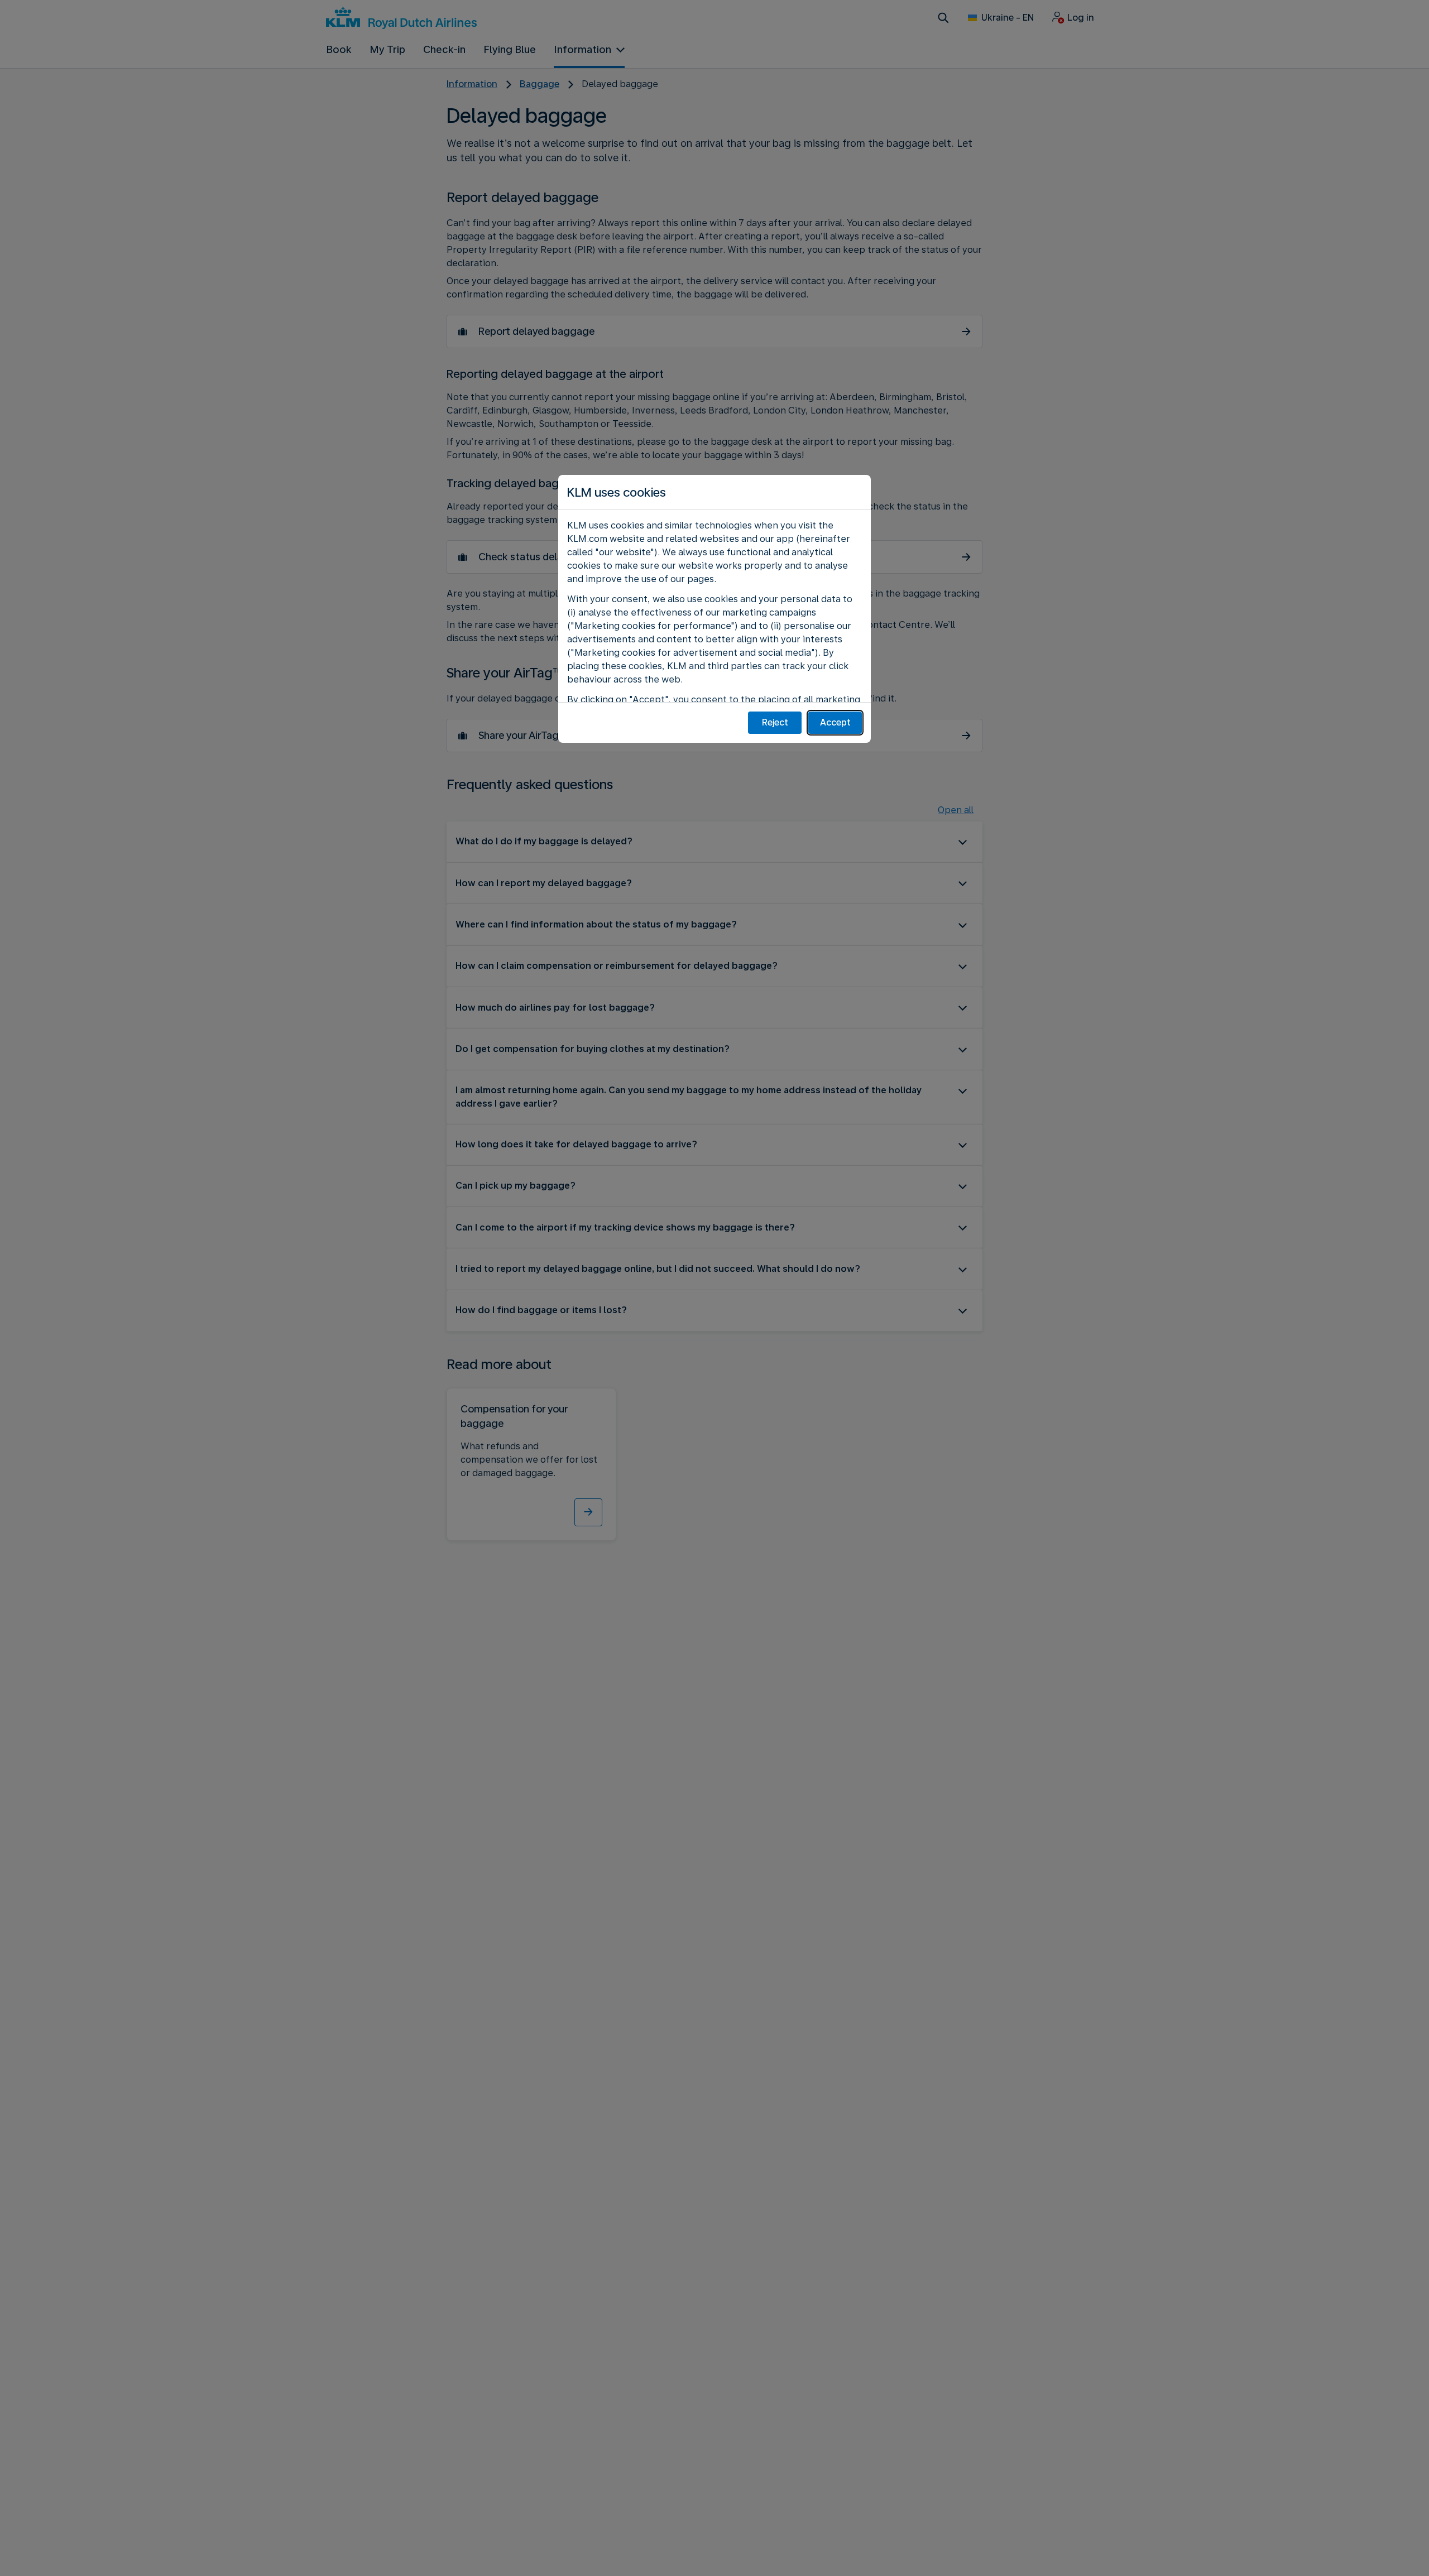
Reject (775, 722)
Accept (835, 722)
